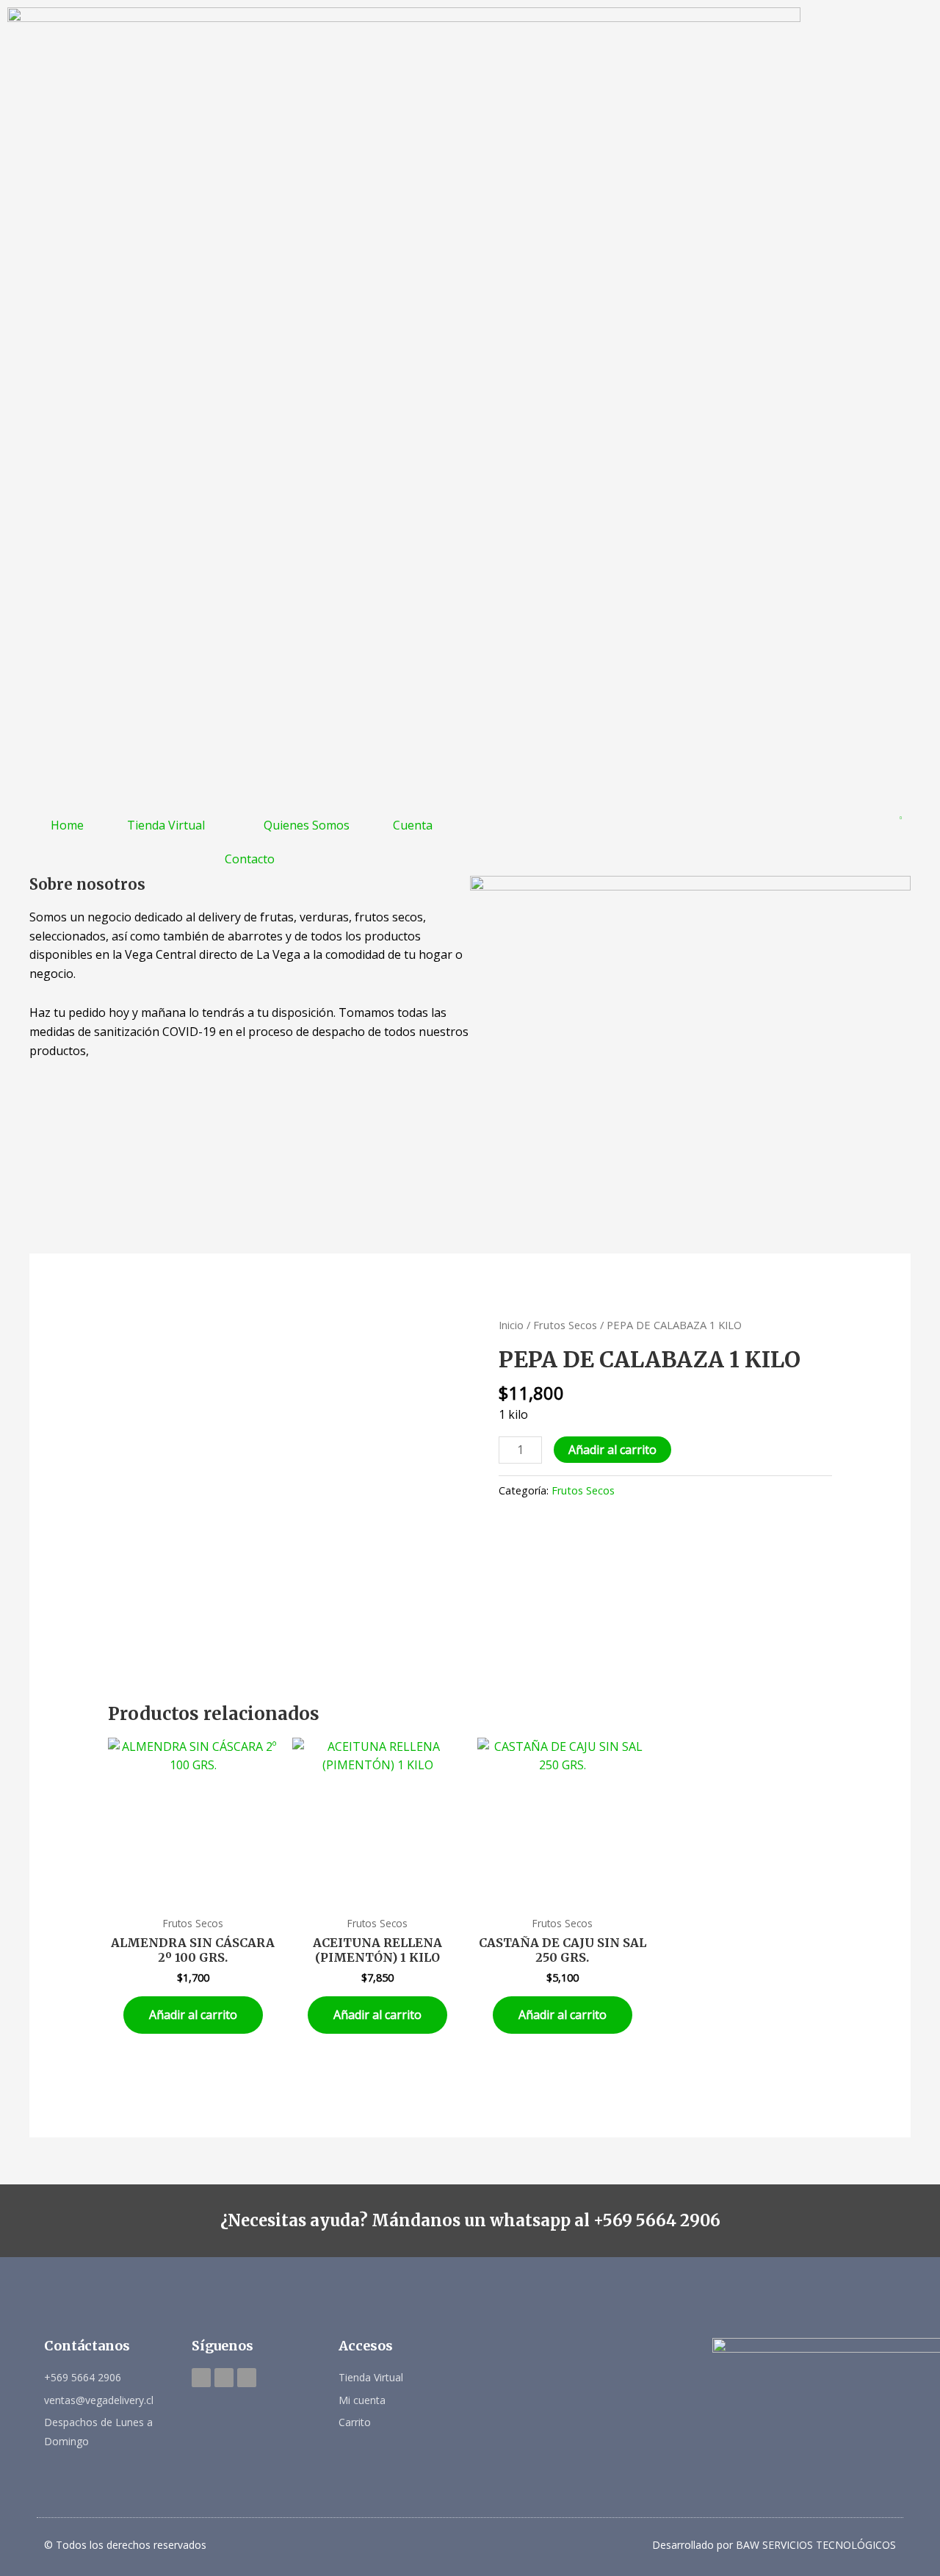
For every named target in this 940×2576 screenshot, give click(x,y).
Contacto (250, 859)
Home (67, 825)
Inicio (511, 1325)
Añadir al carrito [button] (193, 2015)
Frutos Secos (565, 1325)
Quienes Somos (307, 825)
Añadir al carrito (612, 1450)
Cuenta (413, 825)
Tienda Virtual (166, 825)
